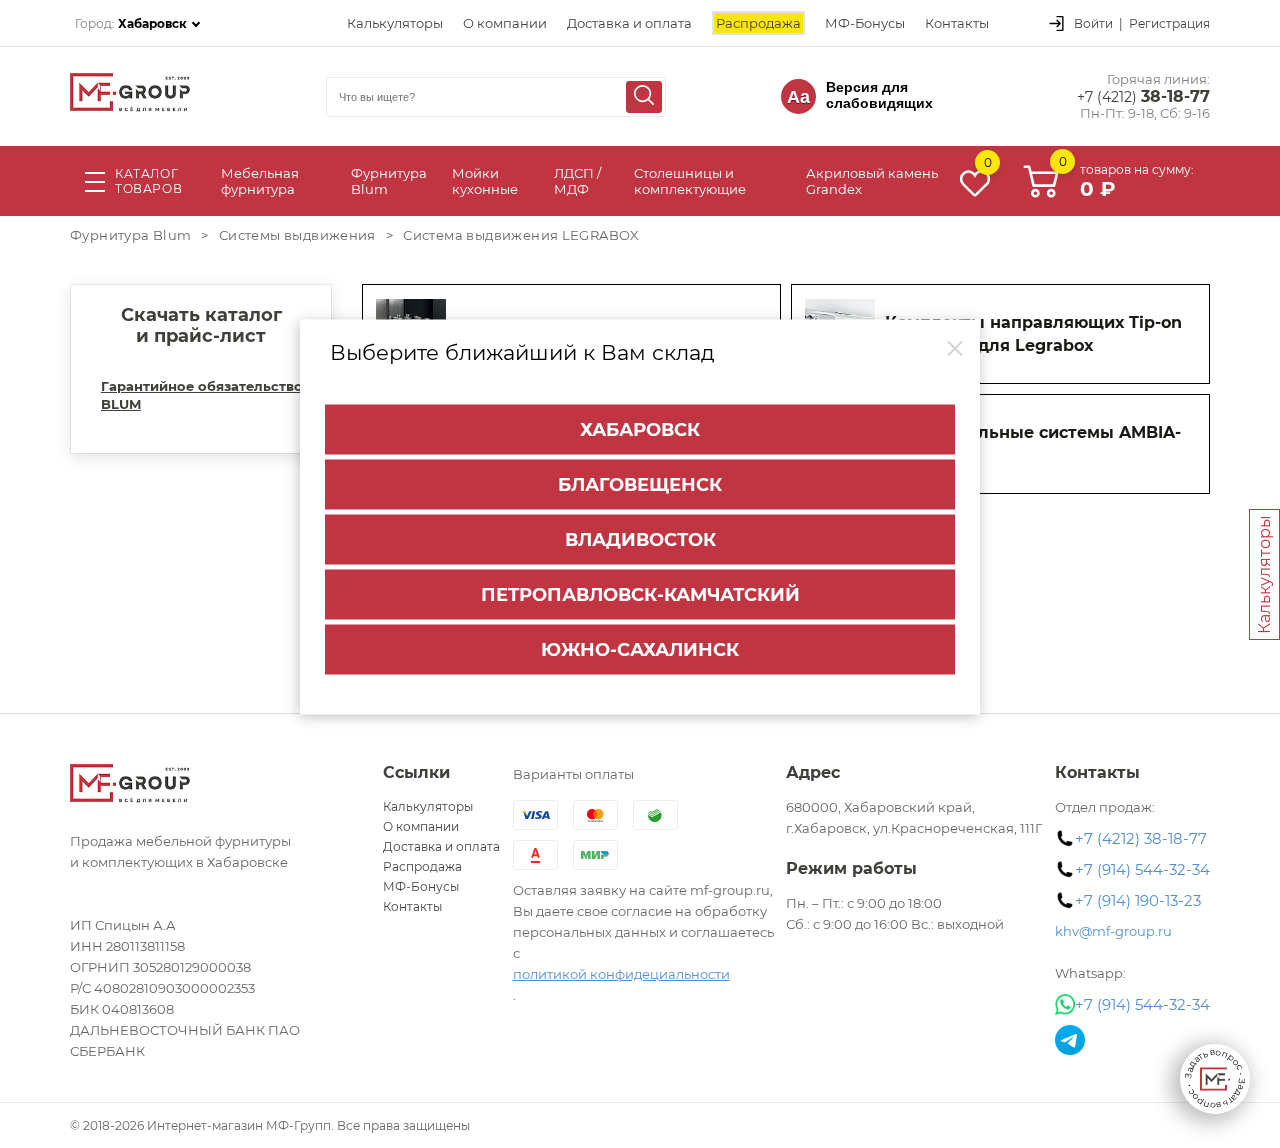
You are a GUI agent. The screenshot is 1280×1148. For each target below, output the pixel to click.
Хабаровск (640, 429)
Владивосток (640, 539)
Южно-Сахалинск (640, 649)
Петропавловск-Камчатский (640, 594)
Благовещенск (640, 484)
